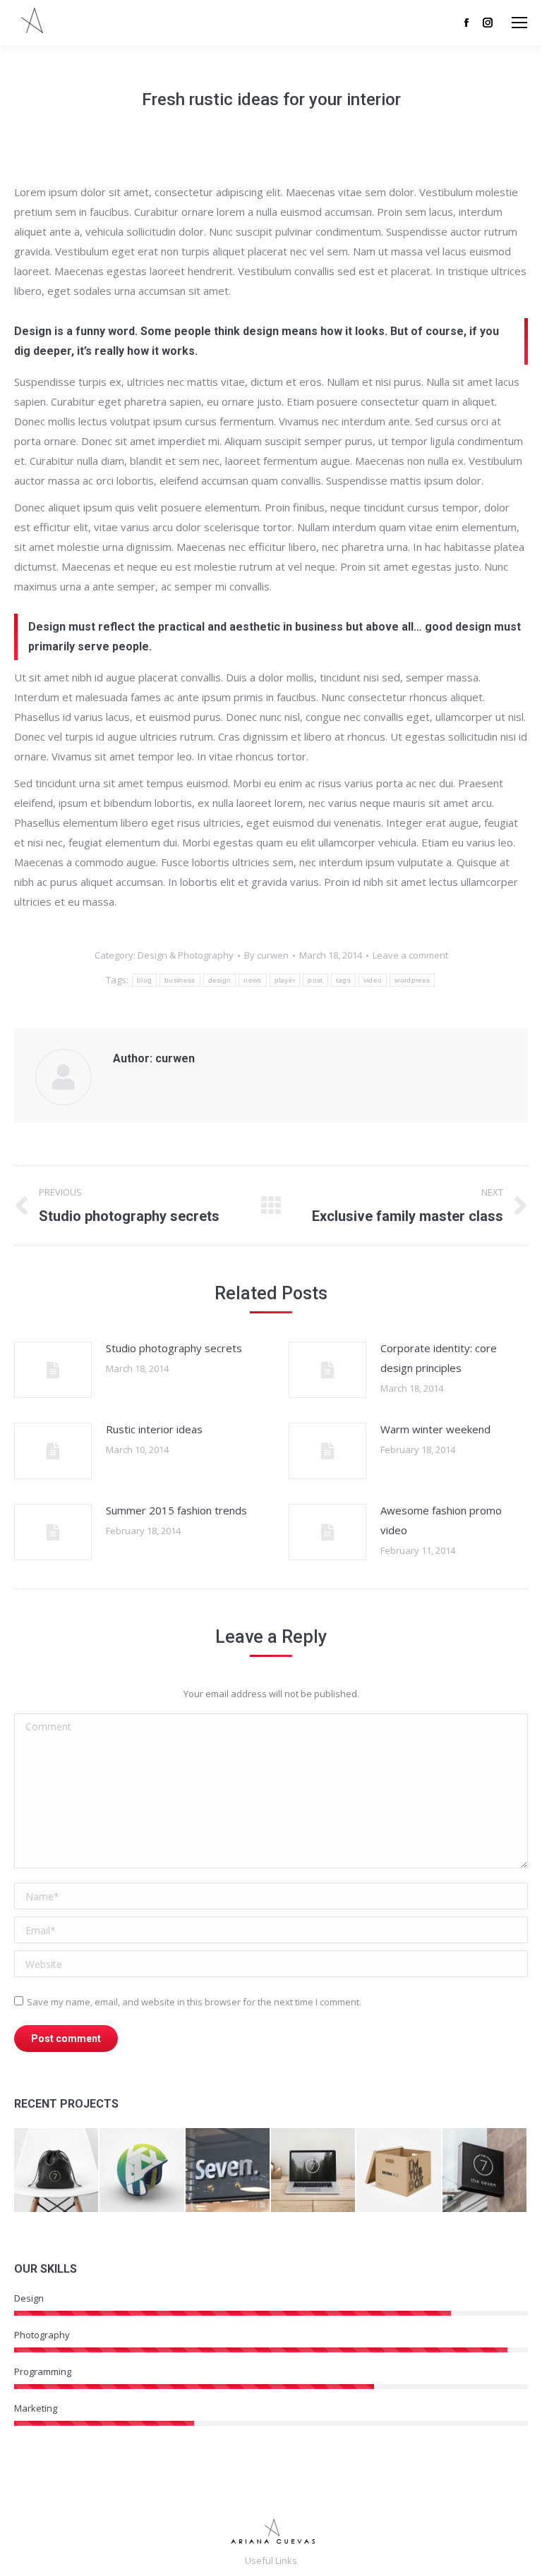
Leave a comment (410, 955)
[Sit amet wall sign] (485, 2171)
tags (343, 980)
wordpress (412, 980)
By (266, 955)
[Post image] (53, 1370)
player (285, 980)
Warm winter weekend (435, 1429)
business (180, 980)
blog (144, 980)
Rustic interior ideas (154, 1429)
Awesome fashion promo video (441, 1520)
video (373, 980)
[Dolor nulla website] (314, 2171)
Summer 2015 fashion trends (176, 1510)
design (220, 980)
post (315, 980)
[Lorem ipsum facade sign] (228, 2171)
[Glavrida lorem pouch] (57, 2171)
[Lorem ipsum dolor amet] (142, 2171)
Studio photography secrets (174, 1348)
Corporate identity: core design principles (439, 1358)
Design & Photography (186, 955)
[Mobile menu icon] (519, 23)
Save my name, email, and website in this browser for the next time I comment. (194, 2002)
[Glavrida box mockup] (399, 2171)
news (252, 980)
